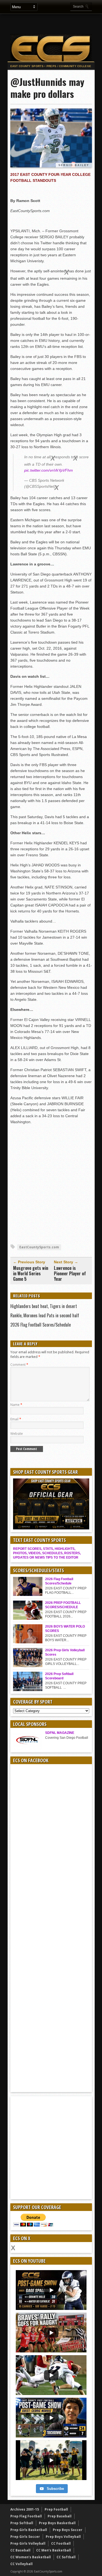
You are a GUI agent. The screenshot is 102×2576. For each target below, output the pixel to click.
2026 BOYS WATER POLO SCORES (65, 1629)
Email (16, 1419)
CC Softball (66, 2557)
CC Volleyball (21, 2564)
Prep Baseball (60, 2516)
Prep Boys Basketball (57, 2523)
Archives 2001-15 (25, 2509)
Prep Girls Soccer (25, 2537)
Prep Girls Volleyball (28, 2543)
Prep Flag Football (26, 2516)
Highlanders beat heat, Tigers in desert (44, 1306)
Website (17, 1434)
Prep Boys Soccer (68, 2530)
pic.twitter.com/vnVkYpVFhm (49, 470)
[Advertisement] (55, 24)
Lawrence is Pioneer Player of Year (70, 1273)
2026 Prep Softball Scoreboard (59, 1676)
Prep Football (56, 2509)
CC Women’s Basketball (31, 2557)
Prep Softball (22, 2523)
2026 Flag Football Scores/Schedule (41, 1325)
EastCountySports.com (39, 1247)
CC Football (61, 2543)
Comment (19, 1365)
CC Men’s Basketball (54, 2550)
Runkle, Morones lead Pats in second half (45, 1315)
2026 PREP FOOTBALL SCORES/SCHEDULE (63, 1605)
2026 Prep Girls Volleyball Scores (65, 1652)
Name (16, 1405)
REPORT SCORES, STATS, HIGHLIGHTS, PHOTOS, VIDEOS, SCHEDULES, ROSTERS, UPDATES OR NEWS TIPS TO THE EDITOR (47, 1553)
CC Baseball (20, 2550)
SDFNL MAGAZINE (60, 1733)
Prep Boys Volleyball (63, 2537)
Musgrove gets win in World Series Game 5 (31, 1273)
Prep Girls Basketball (29, 2530)
